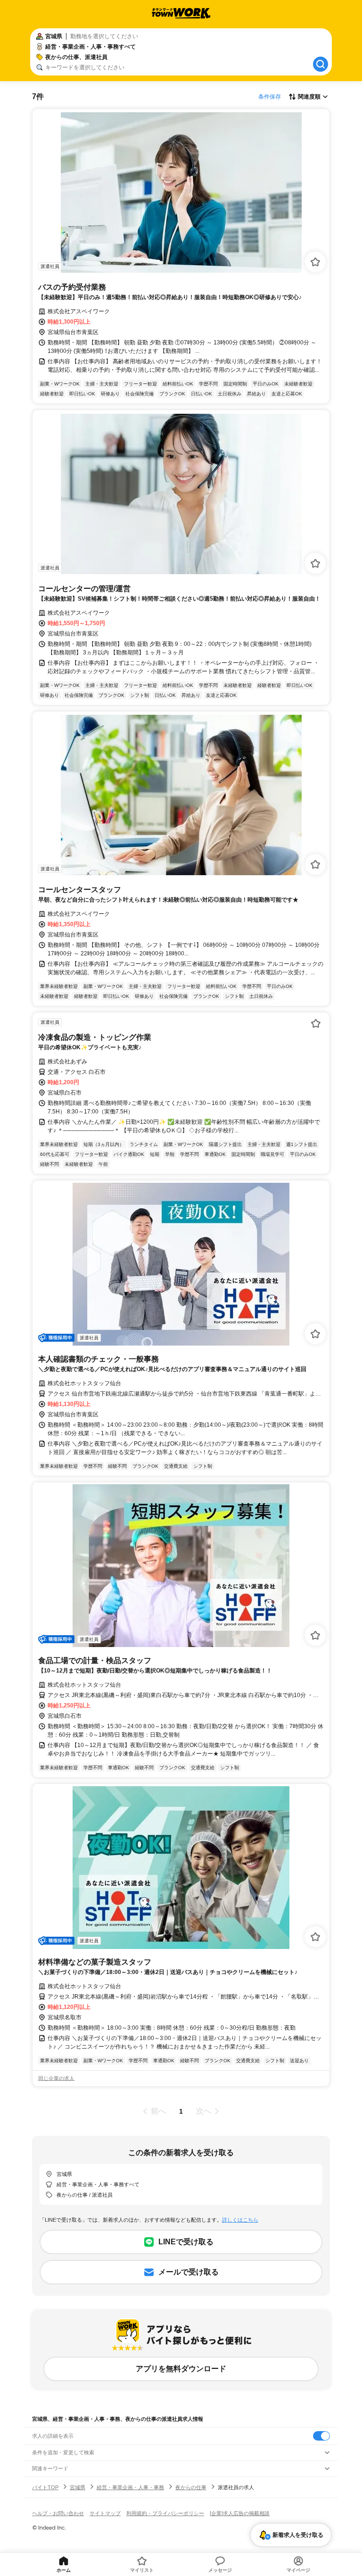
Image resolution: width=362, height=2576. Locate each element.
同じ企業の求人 (56, 2078)
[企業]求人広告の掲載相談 (240, 2513)
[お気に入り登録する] (315, 262)
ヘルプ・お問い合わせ (58, 2513)
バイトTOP (45, 2487)
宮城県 (78, 2487)
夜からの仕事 (191, 2487)
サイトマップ (105, 2513)
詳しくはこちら (240, 2220)
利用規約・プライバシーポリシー (165, 2513)
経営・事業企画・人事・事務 (130, 2487)
